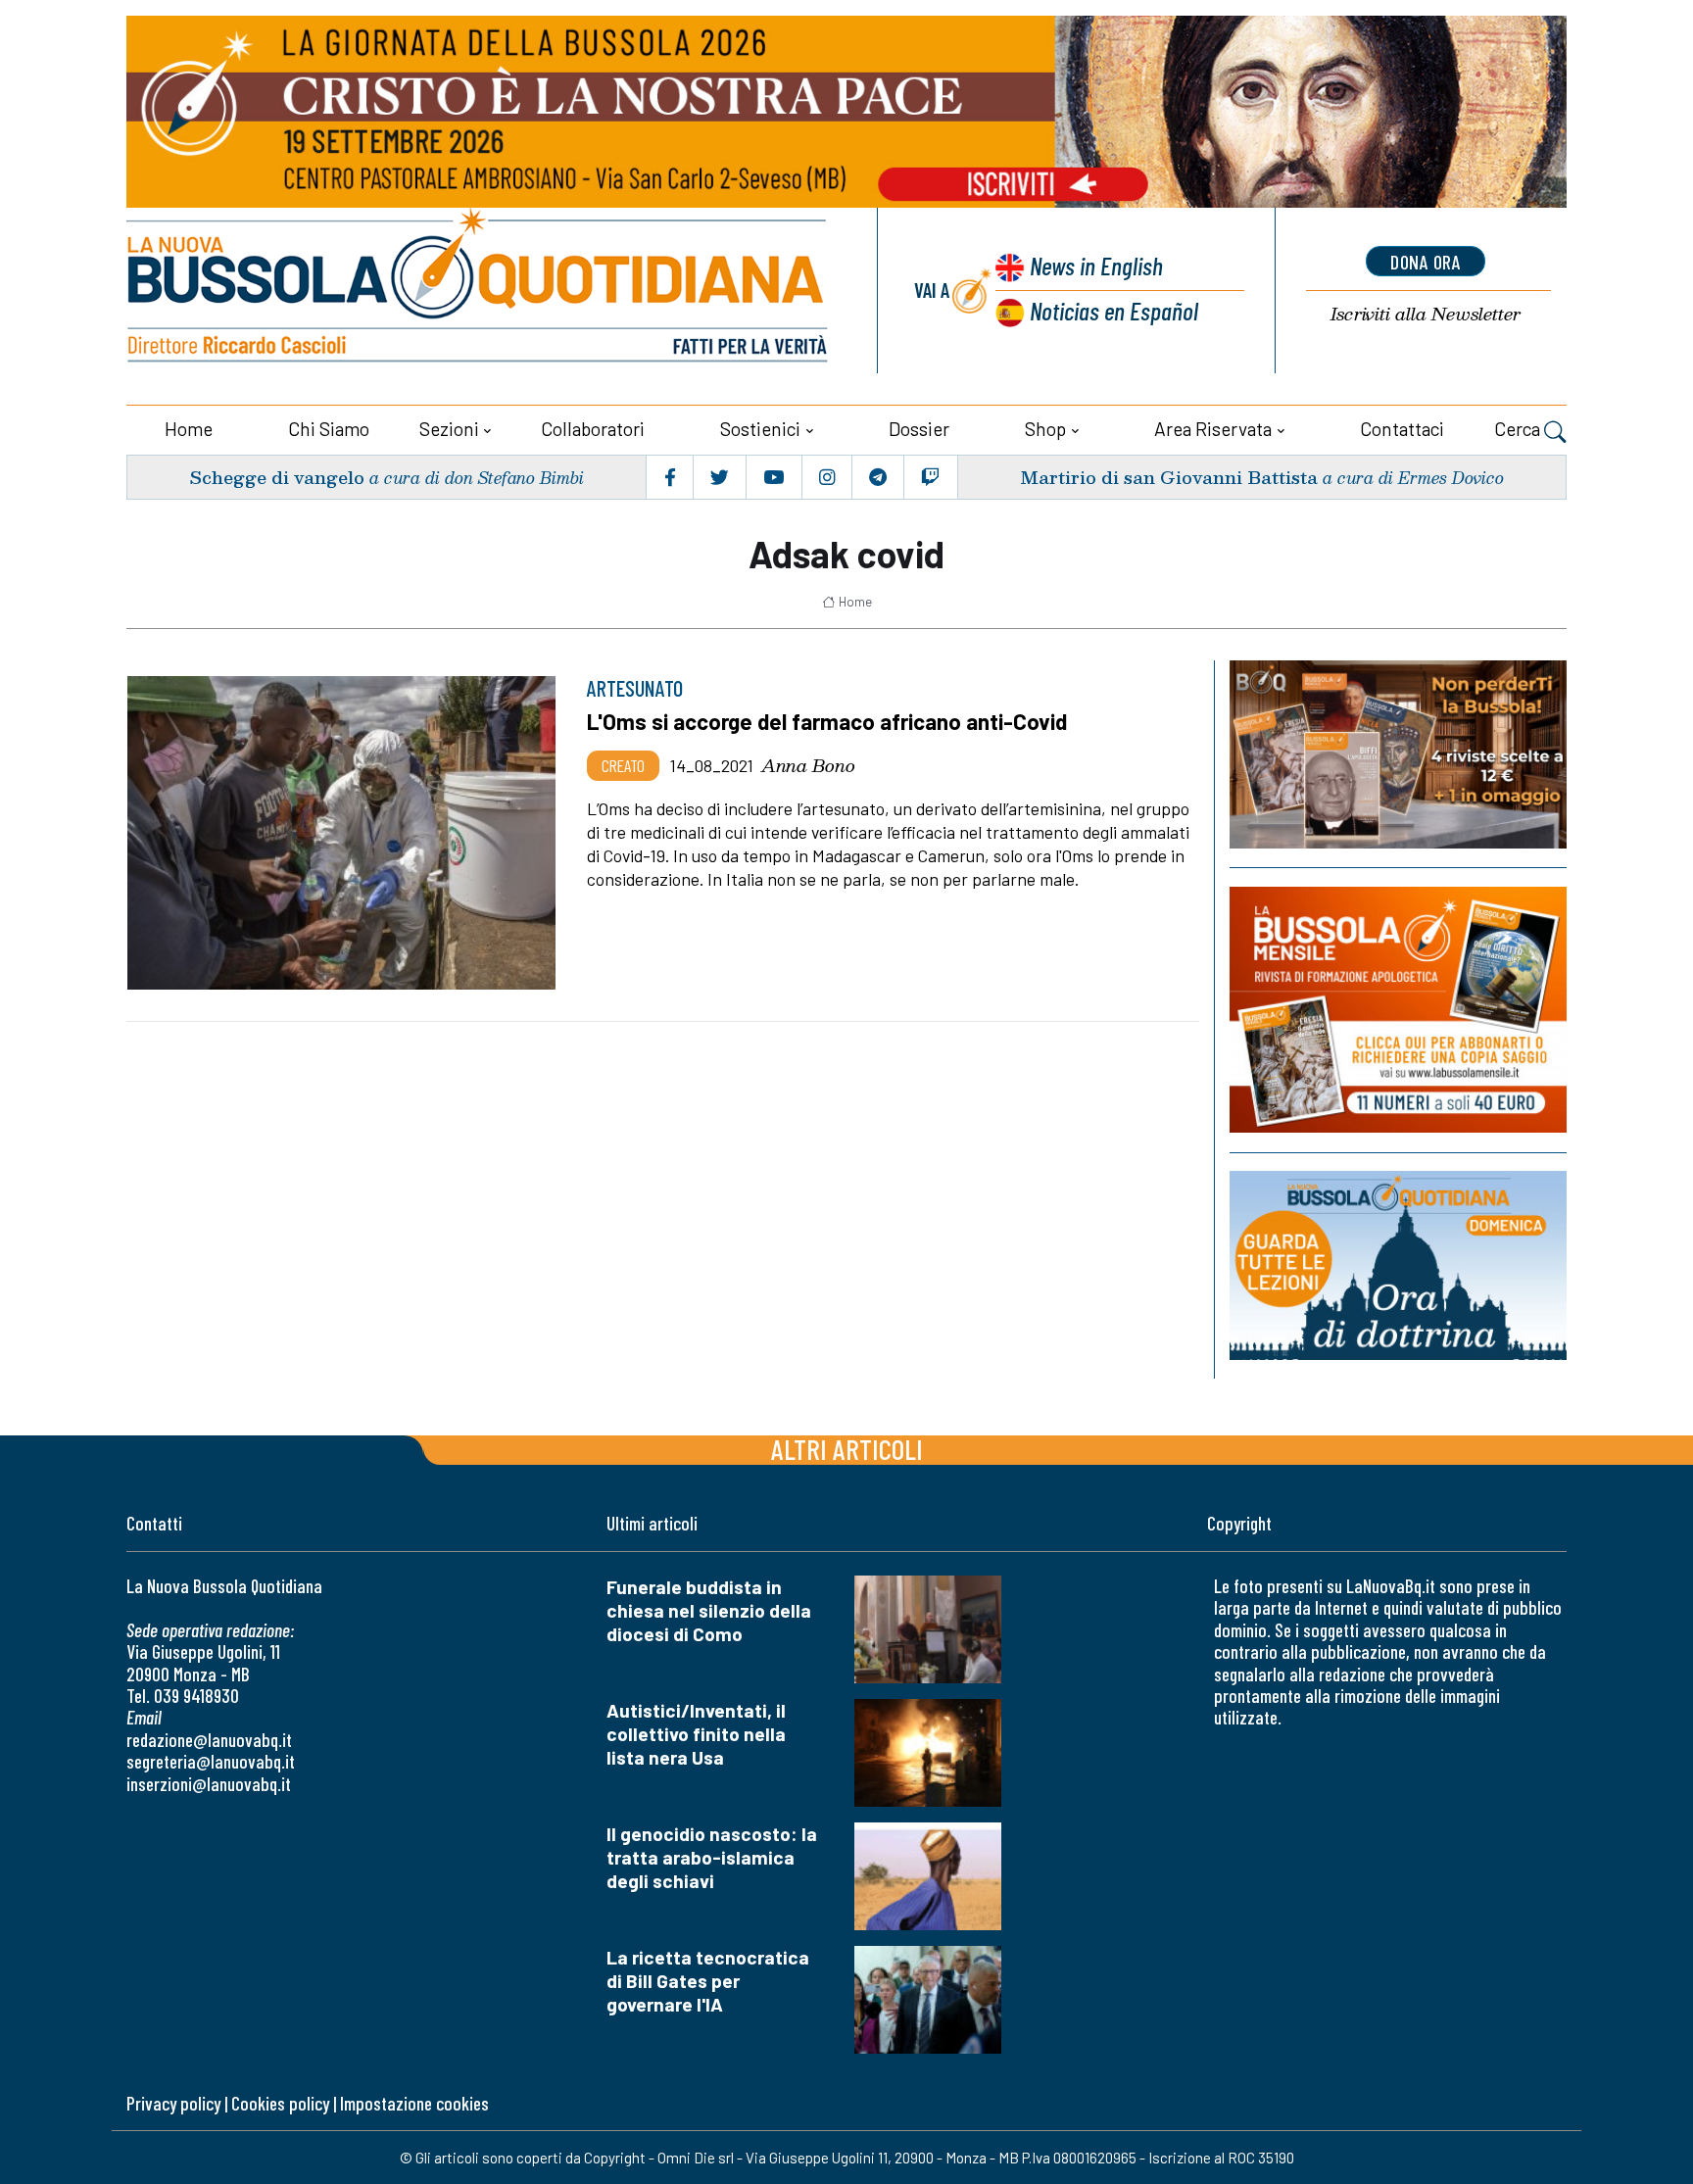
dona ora (1426, 262)
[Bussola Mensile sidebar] (1398, 1010)
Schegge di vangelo (277, 477)
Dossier (919, 429)
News (1096, 265)
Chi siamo (329, 429)
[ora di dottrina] (1398, 1265)
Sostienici (760, 429)
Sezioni (449, 429)
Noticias (1114, 310)
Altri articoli (847, 1449)
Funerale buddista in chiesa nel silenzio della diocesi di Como (709, 1610)
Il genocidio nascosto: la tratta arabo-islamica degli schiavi (712, 1857)
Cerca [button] (1519, 429)
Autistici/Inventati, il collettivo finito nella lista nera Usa (696, 1734)
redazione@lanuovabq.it (209, 1740)
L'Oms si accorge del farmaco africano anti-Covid (827, 721)
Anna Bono (808, 765)
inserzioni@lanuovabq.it (209, 1784)
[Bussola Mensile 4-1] (1398, 754)
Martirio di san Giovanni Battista (1169, 477)
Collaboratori (593, 429)
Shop (1045, 429)
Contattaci (1402, 429)
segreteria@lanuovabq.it (211, 1761)
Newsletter (1426, 314)
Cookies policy (280, 2103)
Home (189, 429)
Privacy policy (173, 2103)
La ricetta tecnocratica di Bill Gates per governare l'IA (708, 1981)
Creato (623, 765)
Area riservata (1213, 429)
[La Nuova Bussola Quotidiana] (479, 291)
